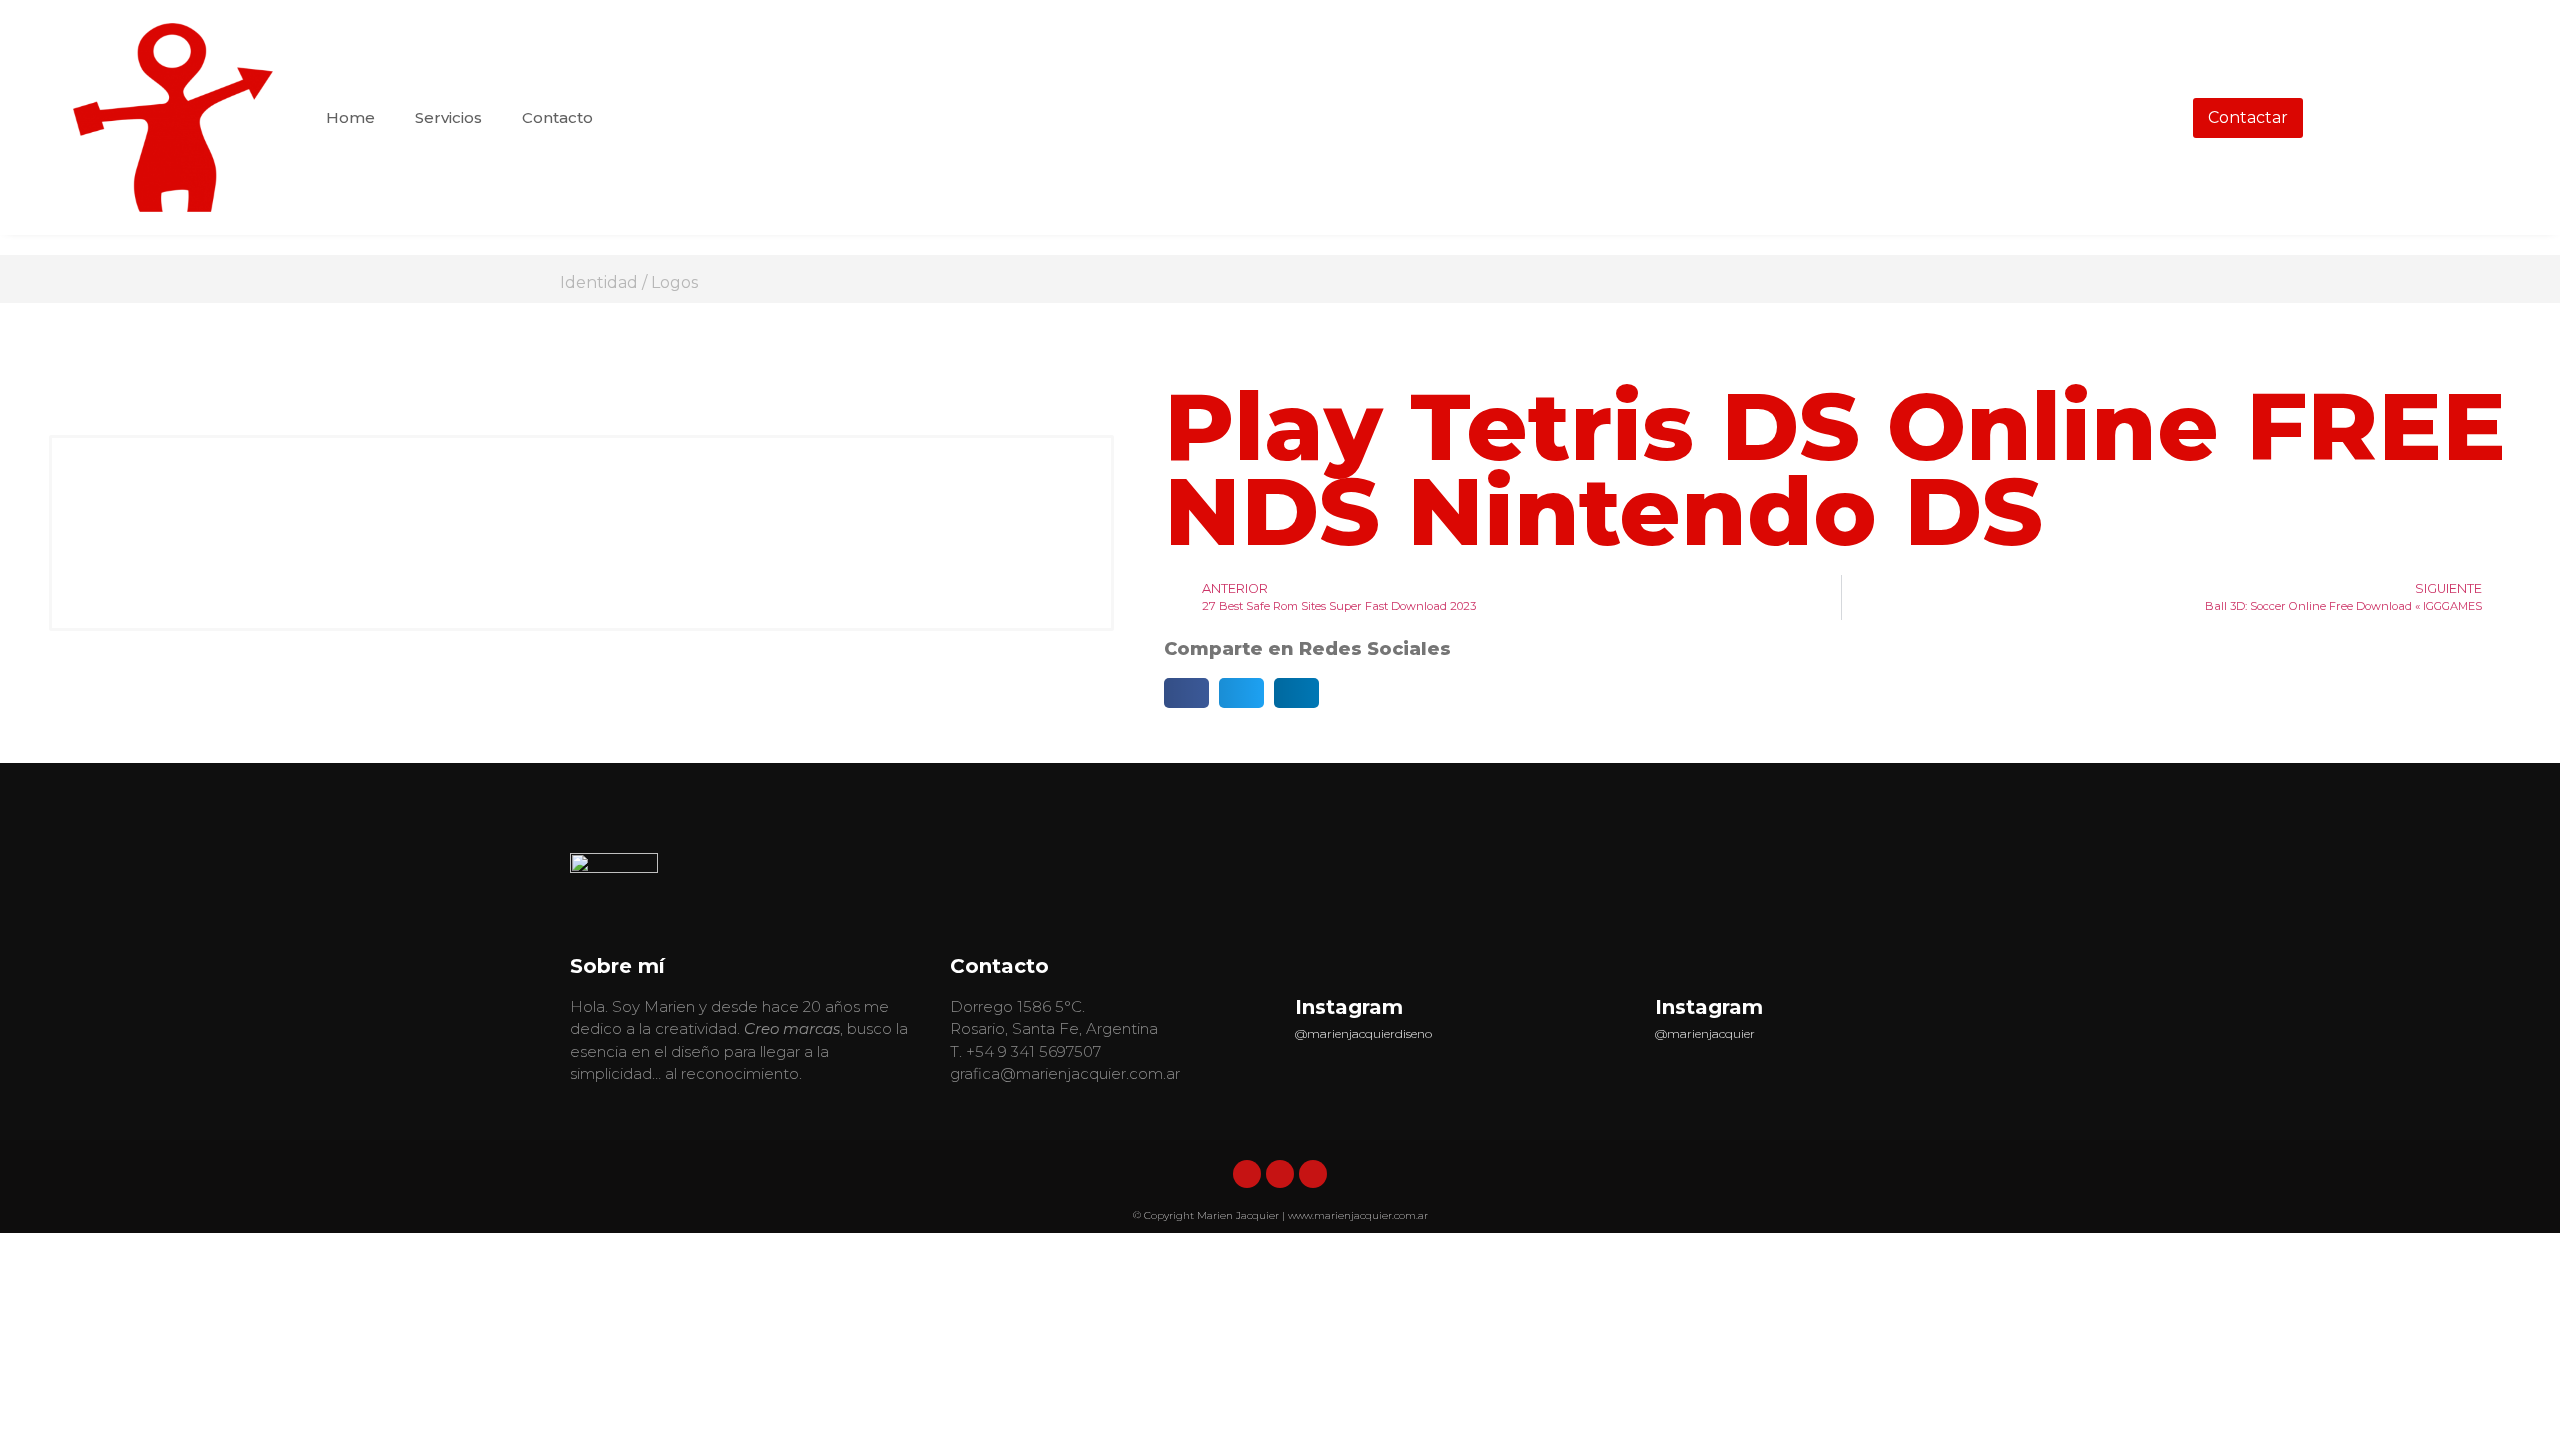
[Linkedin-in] (1247, 1174)
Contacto (557, 117)
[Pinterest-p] (1313, 1174)
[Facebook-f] (1280, 1174)
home (350, 117)
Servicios (448, 117)
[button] (1186, 693)
